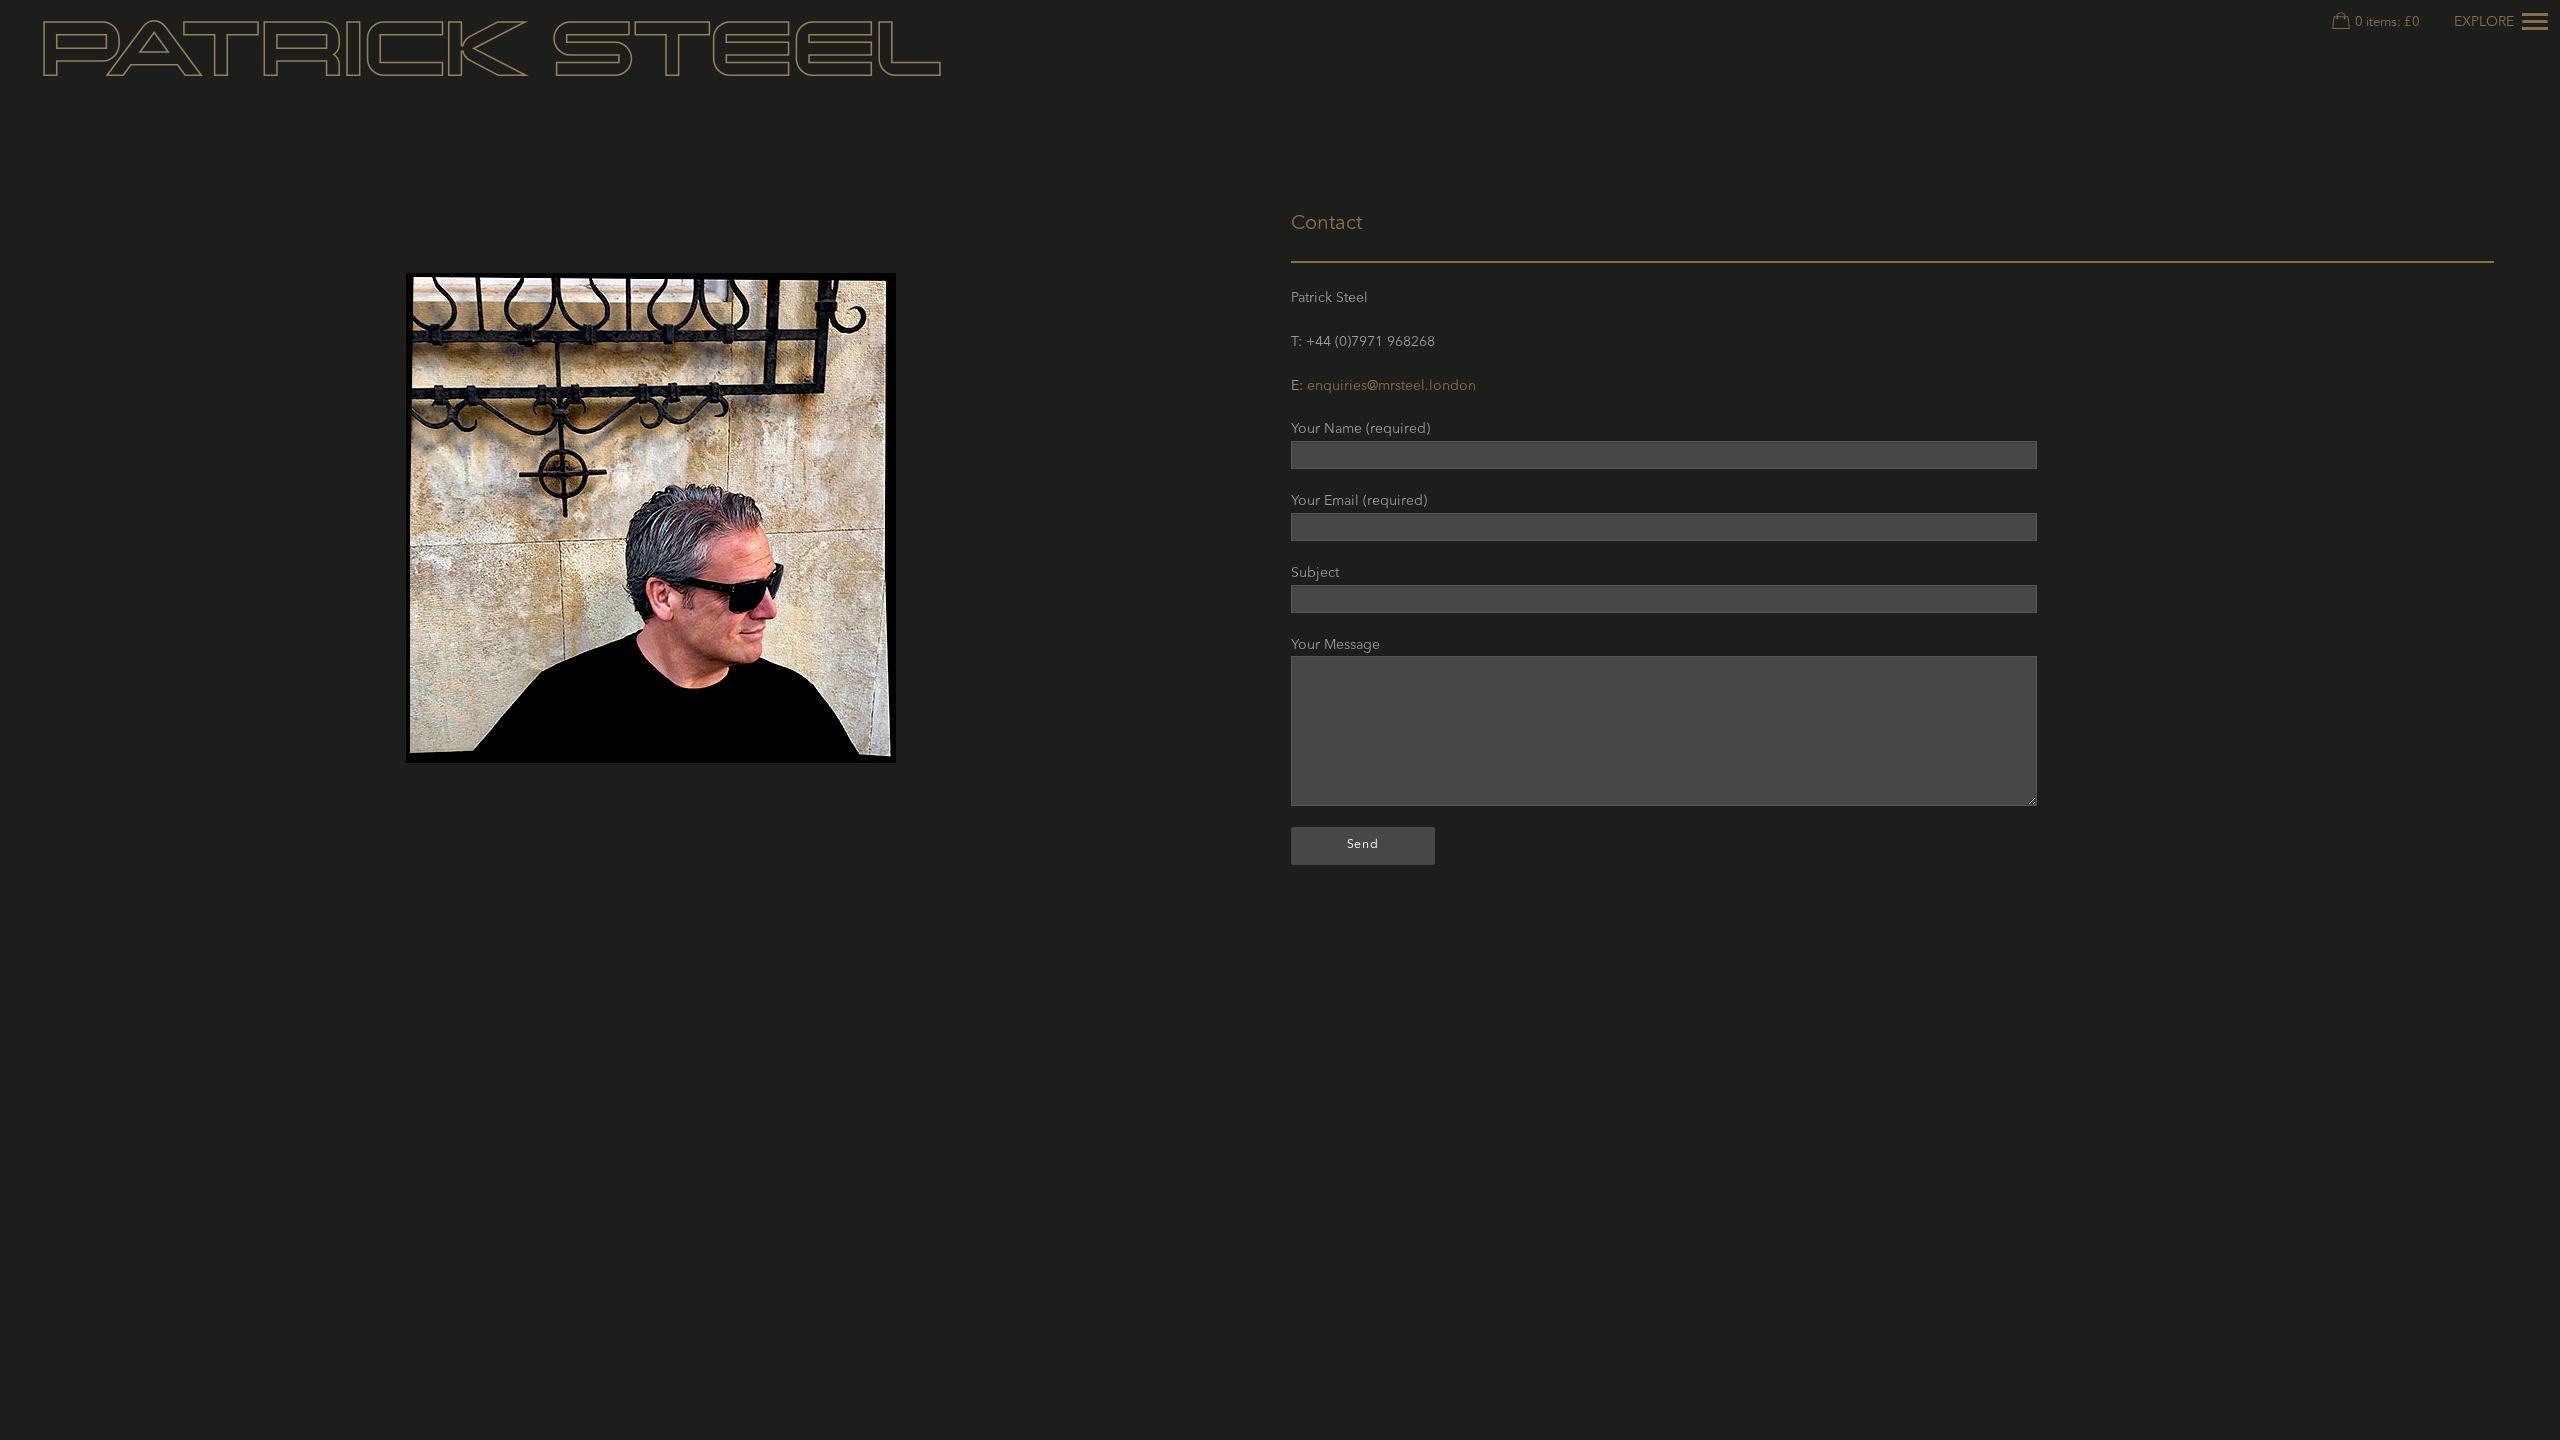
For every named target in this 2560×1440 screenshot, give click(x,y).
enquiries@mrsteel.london (1391, 386)
